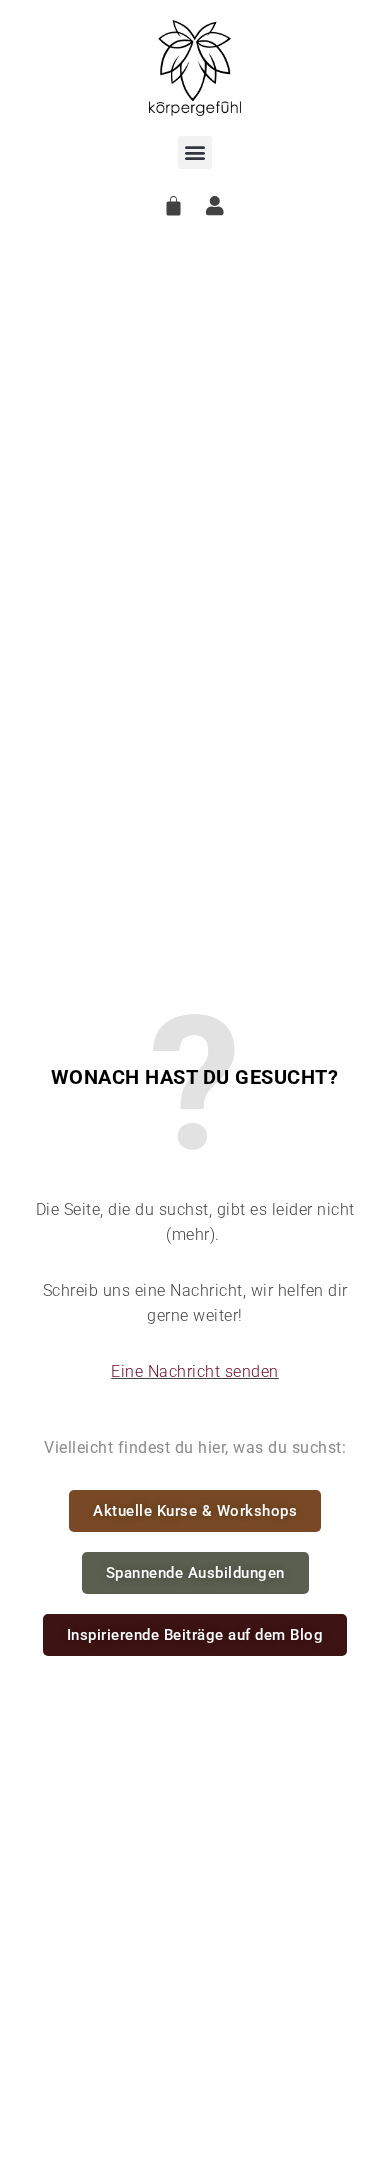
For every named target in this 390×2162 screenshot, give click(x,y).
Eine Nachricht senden (195, 1371)
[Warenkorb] (174, 205)
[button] (195, 152)
